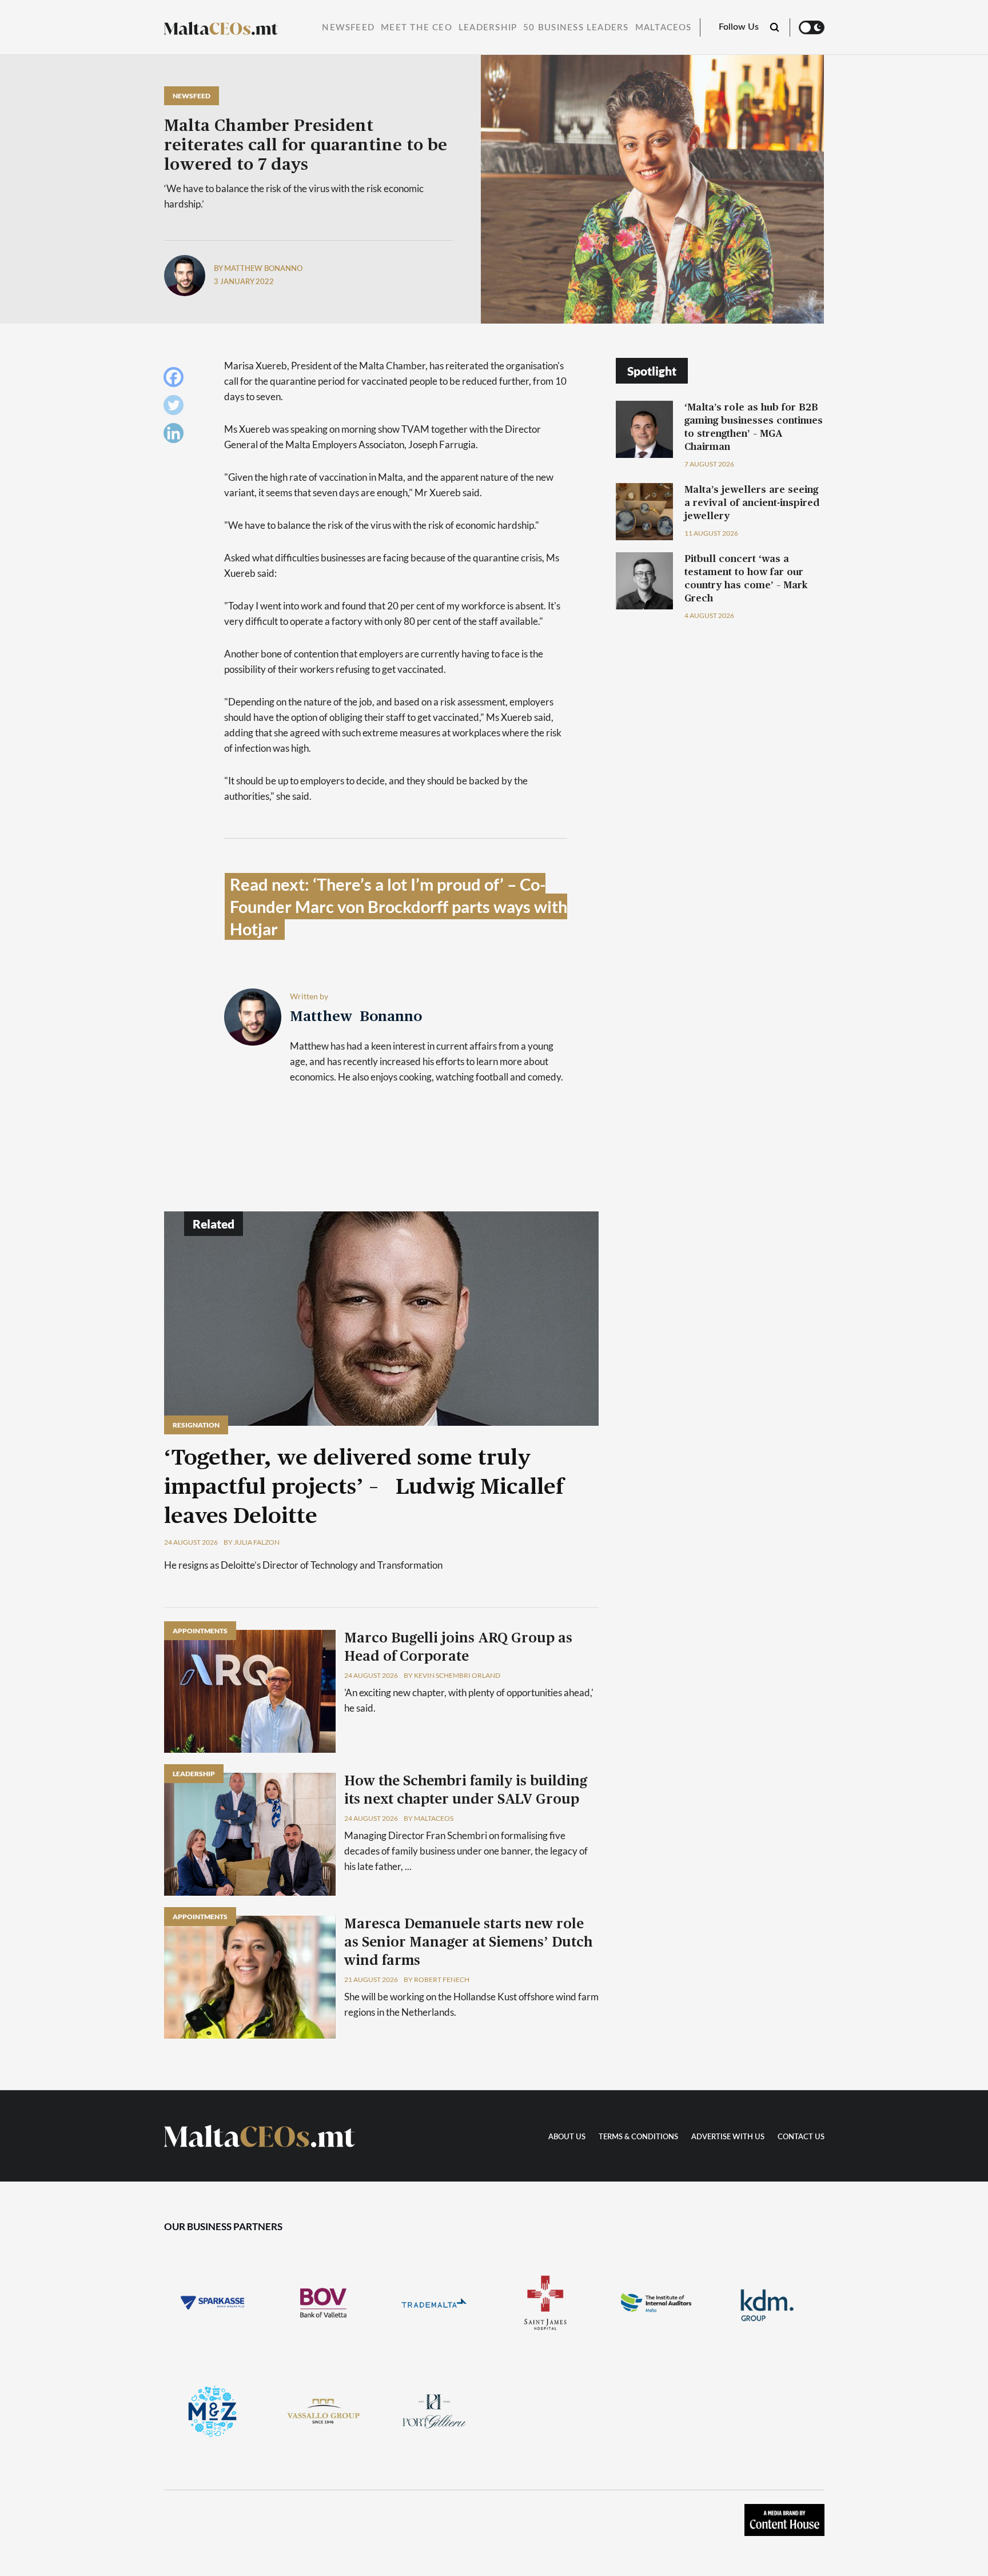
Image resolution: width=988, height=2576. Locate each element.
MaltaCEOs (664, 28)
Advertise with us (728, 2137)
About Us (567, 2137)
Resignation (196, 1425)
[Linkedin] (176, 436)
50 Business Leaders (576, 28)
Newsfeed (348, 28)
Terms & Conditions (638, 2137)
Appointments (200, 1631)
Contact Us (801, 2137)
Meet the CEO (417, 28)
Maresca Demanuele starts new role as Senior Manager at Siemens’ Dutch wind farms (468, 1943)
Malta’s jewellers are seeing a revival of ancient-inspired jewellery (752, 503)
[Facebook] (176, 380)
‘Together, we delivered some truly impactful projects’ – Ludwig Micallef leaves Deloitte (364, 1488)
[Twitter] (176, 408)
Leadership (488, 28)
